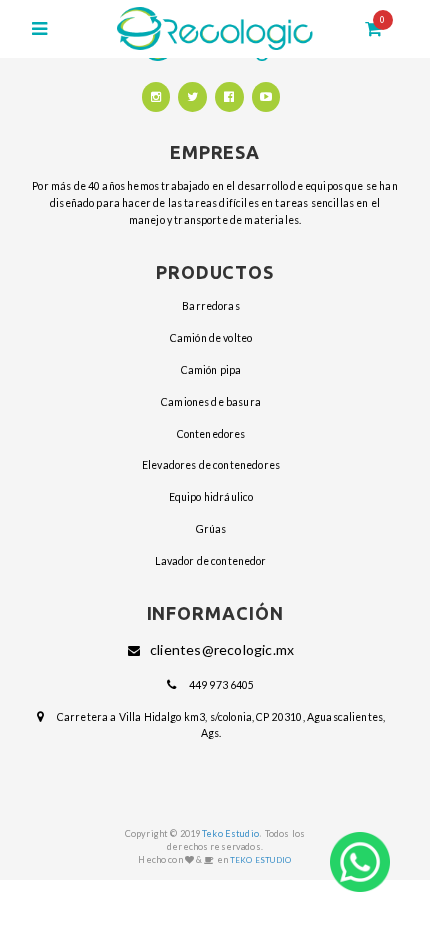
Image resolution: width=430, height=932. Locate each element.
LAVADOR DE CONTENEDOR (210, 561)
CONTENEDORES (211, 434)
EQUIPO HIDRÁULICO (211, 497)
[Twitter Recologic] (192, 97)
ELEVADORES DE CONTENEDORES (211, 465)
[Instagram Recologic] (156, 97)
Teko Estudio (230, 833)
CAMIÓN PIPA (211, 370)
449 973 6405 (222, 685)
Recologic (215, 28)
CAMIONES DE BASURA (211, 402)
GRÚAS (211, 529)
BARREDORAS (211, 306)
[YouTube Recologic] (266, 97)
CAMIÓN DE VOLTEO (211, 338)
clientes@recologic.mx (222, 649)
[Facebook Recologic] (229, 97)
